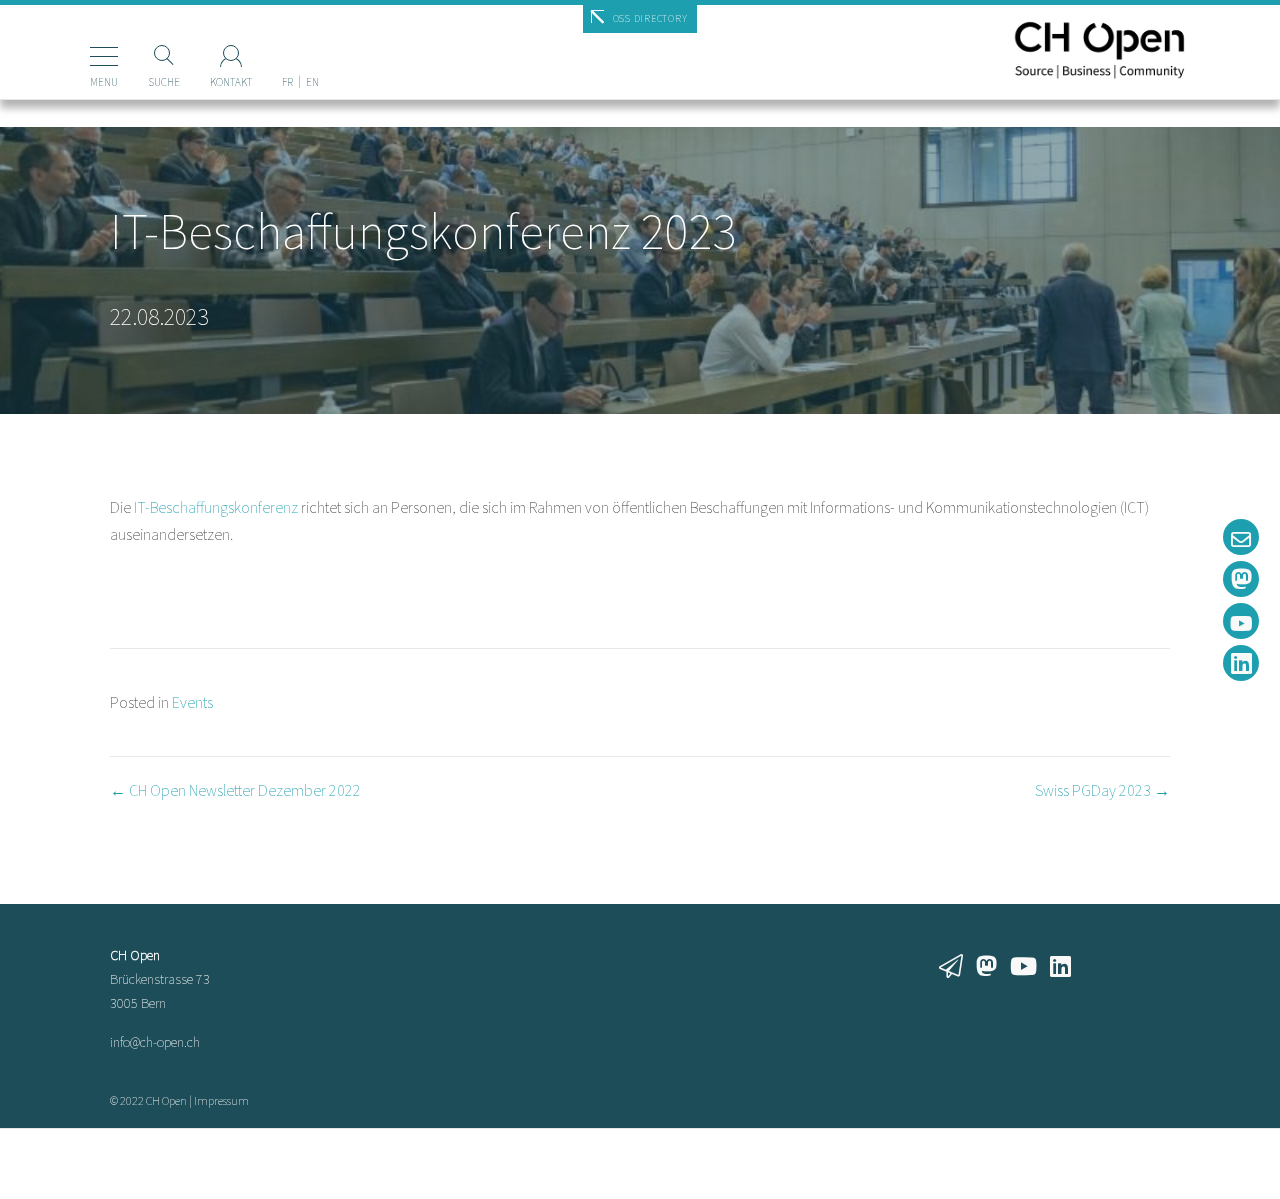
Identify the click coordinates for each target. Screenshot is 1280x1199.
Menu (104, 82)
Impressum (221, 1100)
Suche (164, 82)
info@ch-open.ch (155, 1042)
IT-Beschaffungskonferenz (216, 507)
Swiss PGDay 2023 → (1102, 790)
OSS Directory (650, 18)
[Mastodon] (1241, 579)
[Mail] (1241, 537)
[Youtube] (1241, 621)
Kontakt (231, 82)
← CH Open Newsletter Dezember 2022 (235, 790)
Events (192, 702)
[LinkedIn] (1241, 663)
